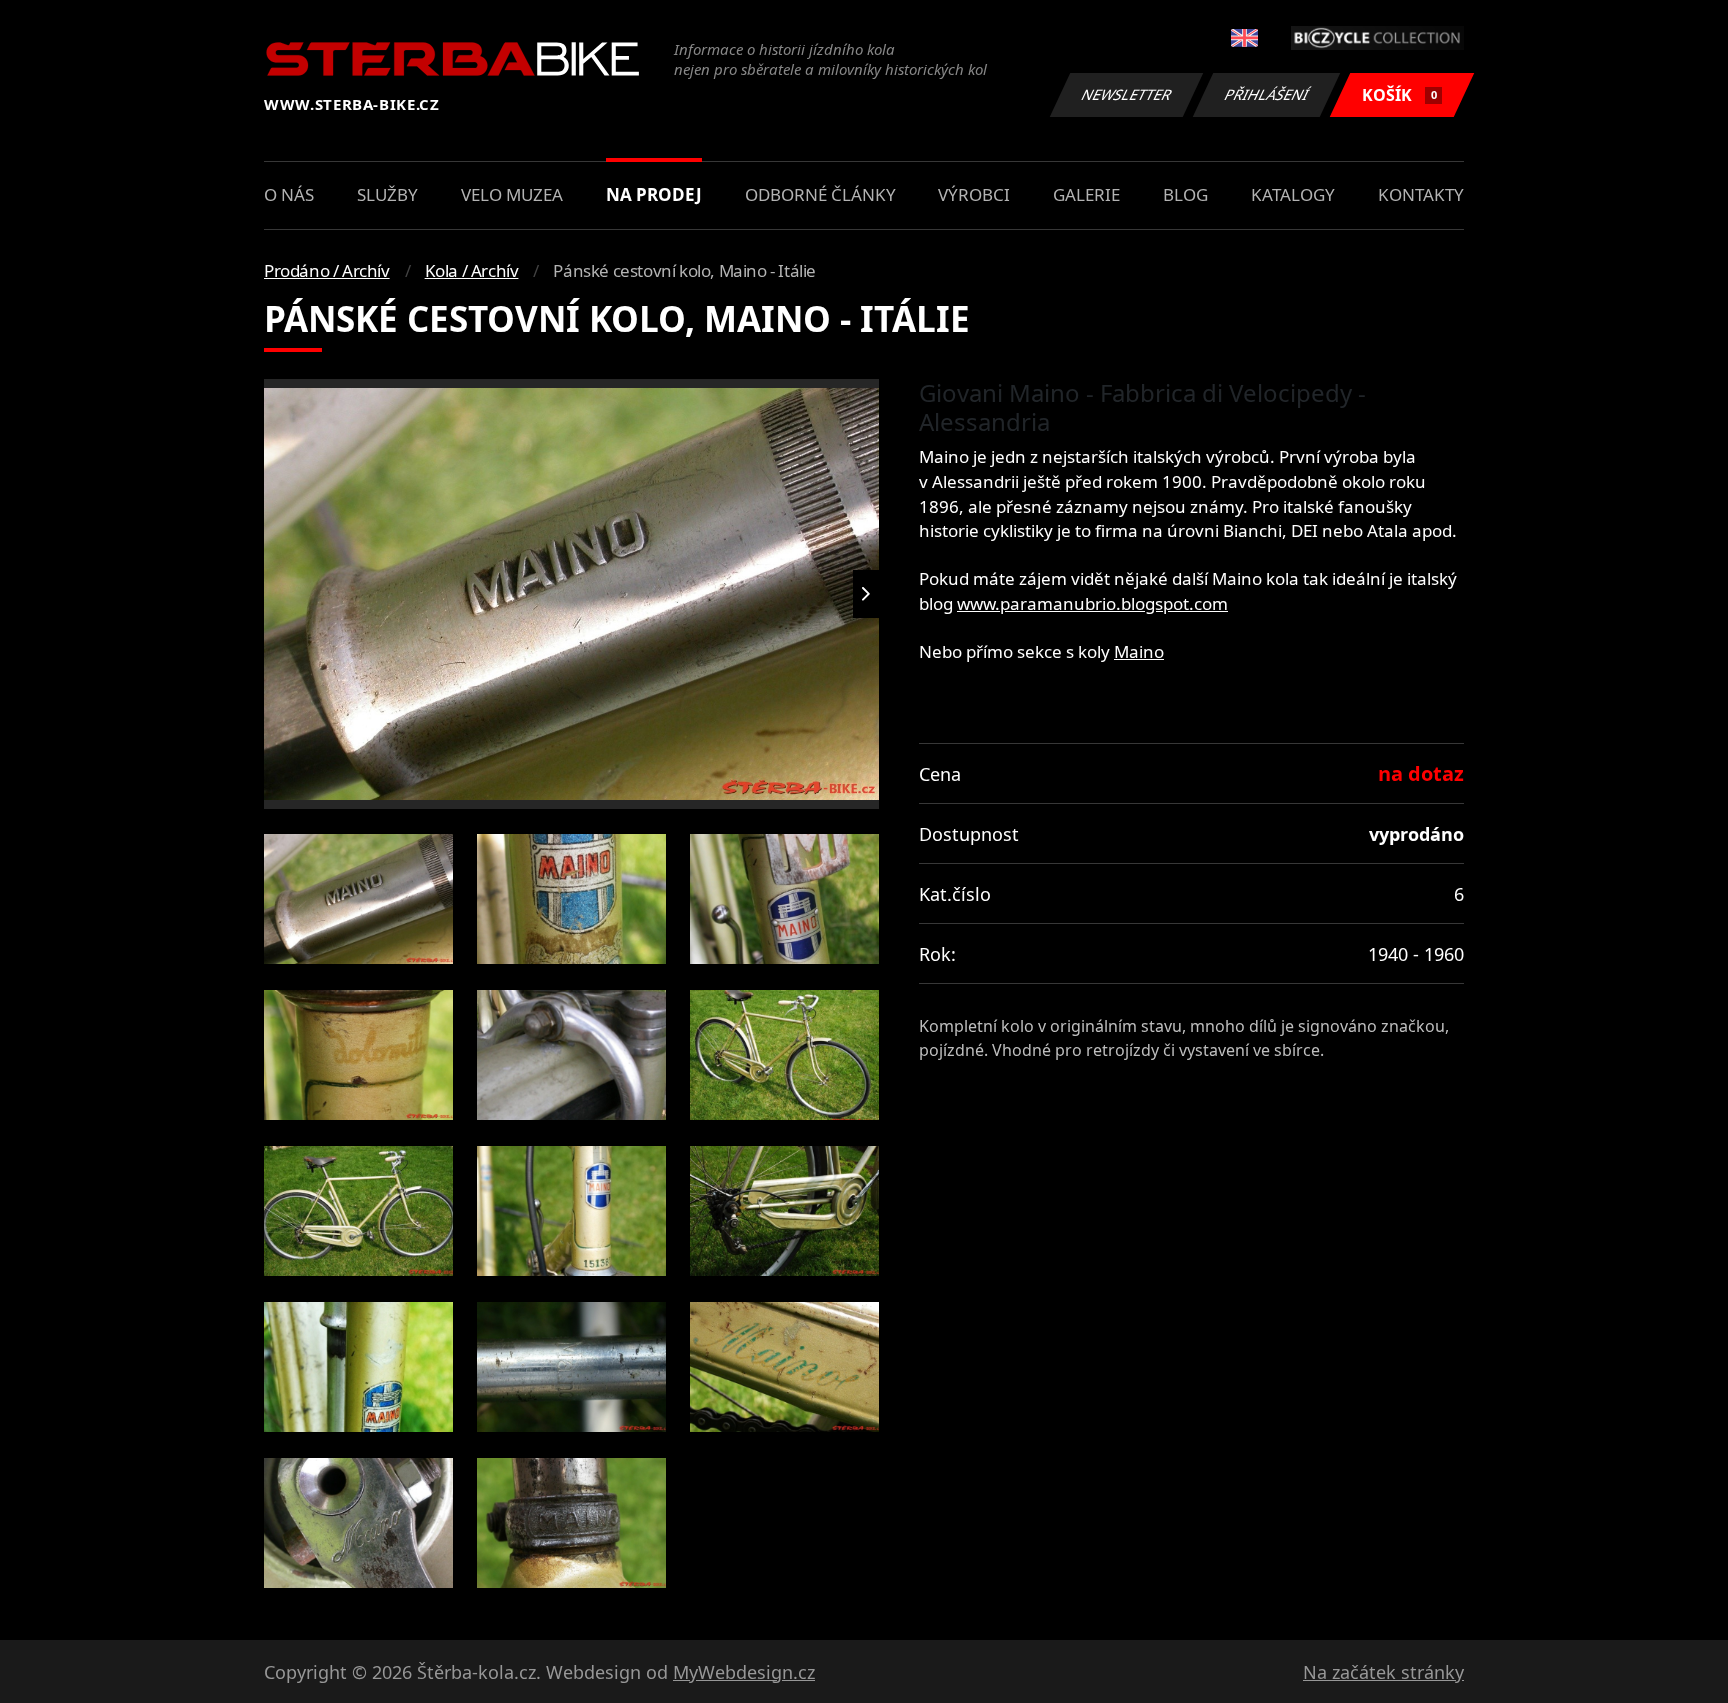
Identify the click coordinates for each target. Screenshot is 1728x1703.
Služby (387, 194)
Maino (1139, 651)
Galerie (1086, 194)
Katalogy (1293, 194)
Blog (1185, 194)
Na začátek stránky (1383, 1672)
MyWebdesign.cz (744, 1672)
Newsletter (1127, 94)
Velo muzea (512, 194)
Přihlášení (1267, 94)
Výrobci (974, 194)
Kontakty (1421, 194)
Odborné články (820, 194)
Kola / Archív (472, 270)
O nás (289, 194)
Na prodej (654, 194)
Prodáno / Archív (327, 270)
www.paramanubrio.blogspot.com (1092, 603)
